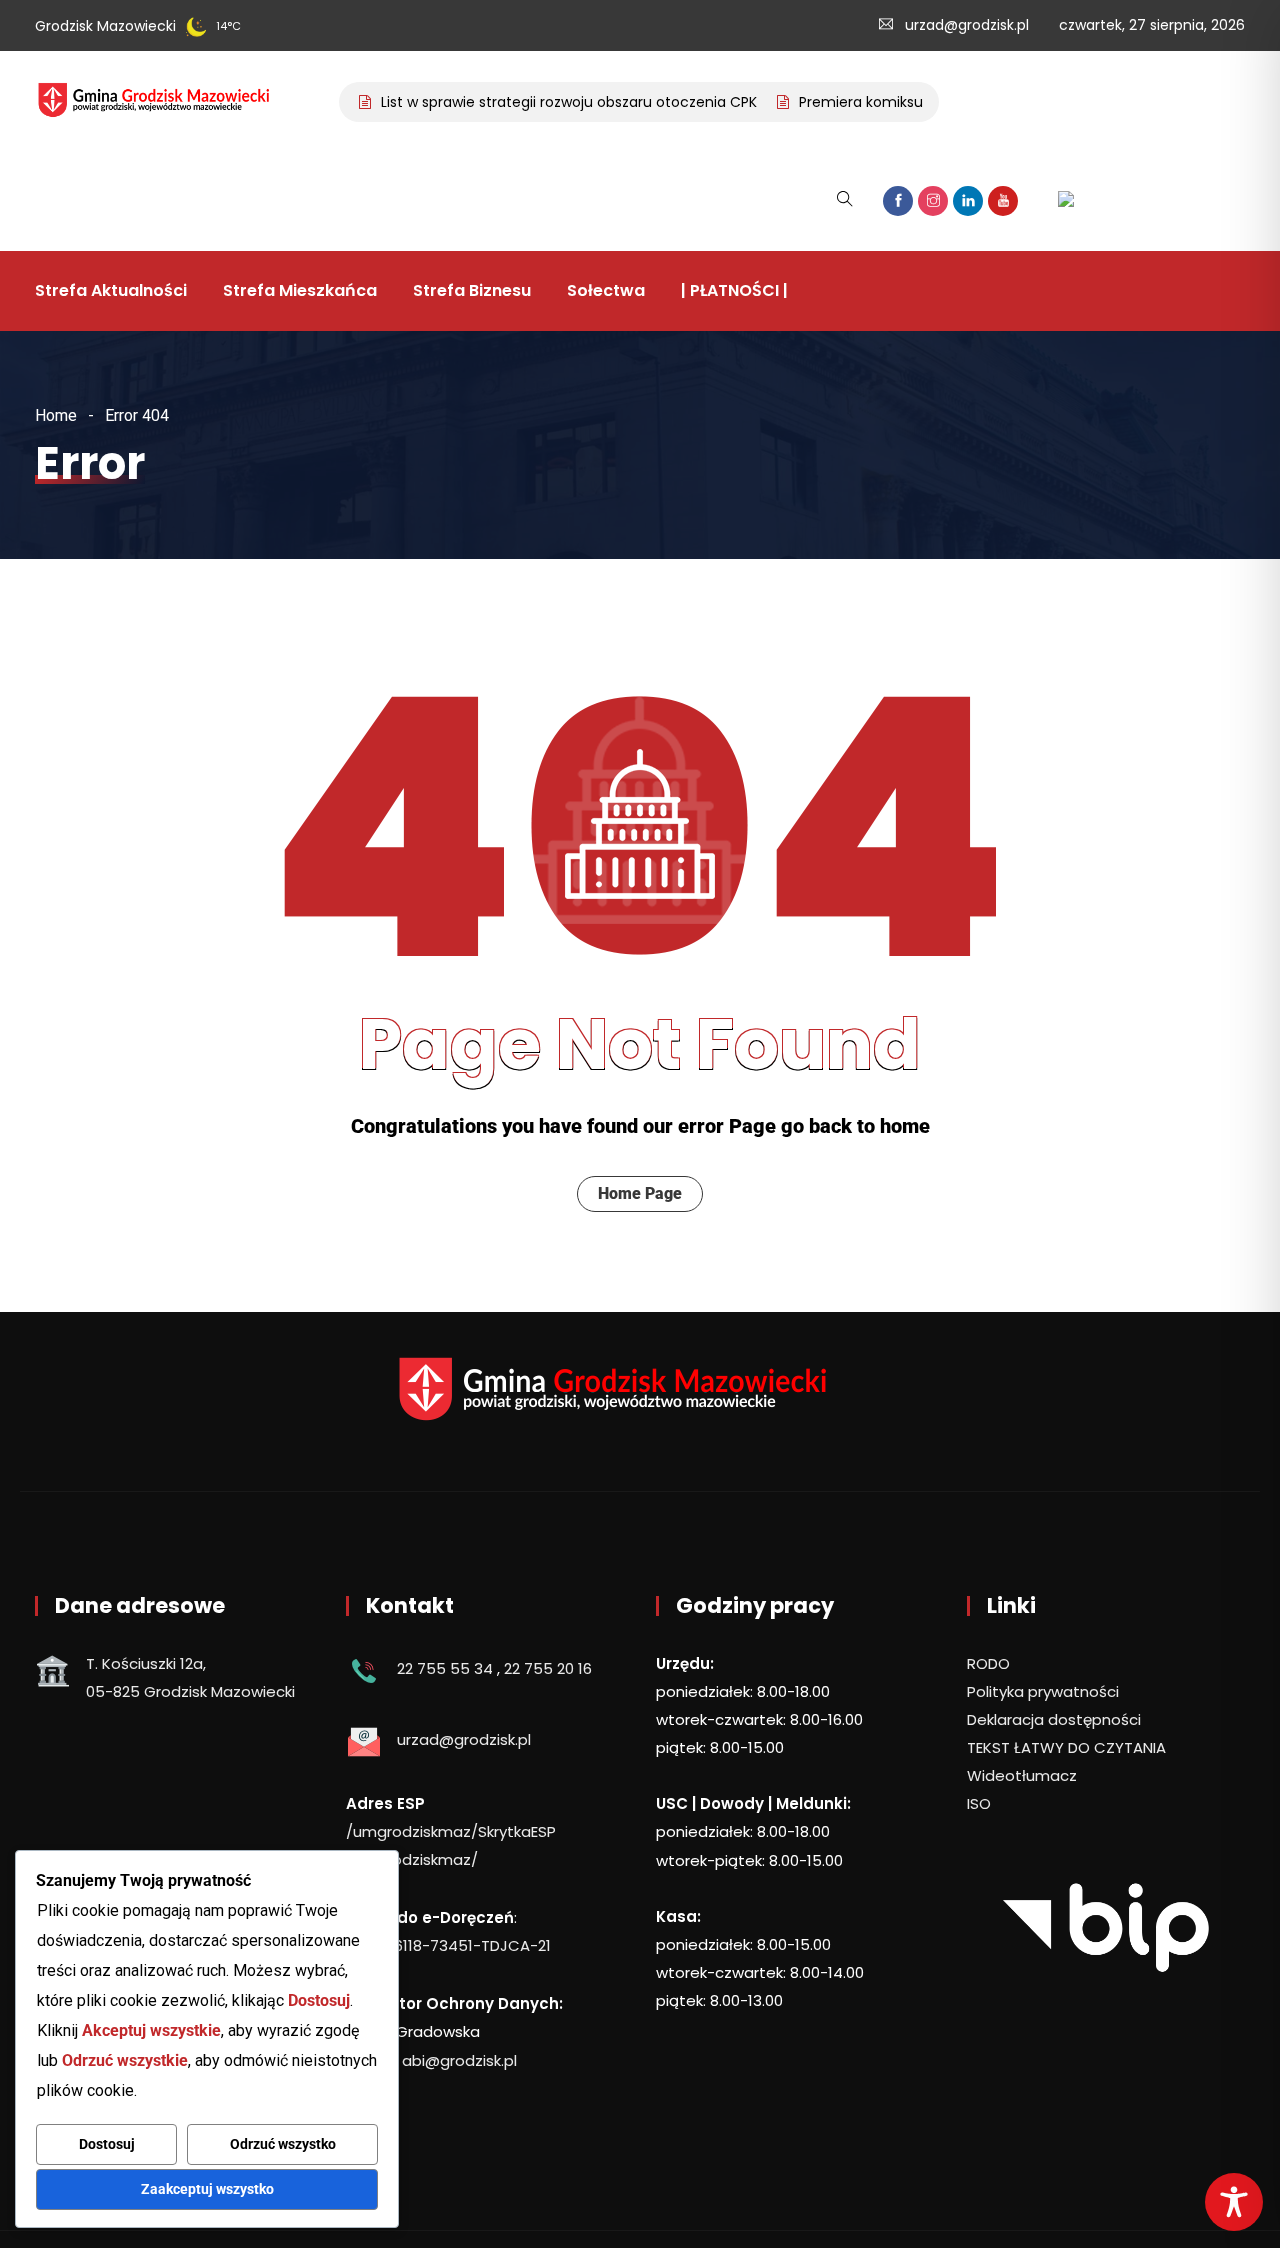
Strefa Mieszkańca (300, 290)
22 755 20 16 (548, 1668)
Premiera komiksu (839, 102)
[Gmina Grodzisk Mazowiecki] (168, 102)
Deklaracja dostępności (1054, 1719)
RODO (988, 1663)
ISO (979, 1803)
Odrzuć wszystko (283, 2144)
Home (56, 415)
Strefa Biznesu (472, 290)
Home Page (640, 1193)
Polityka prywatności (1043, 1691)
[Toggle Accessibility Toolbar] (1234, 2202)
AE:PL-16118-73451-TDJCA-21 (448, 1945)
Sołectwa (606, 290)
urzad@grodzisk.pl (967, 25)
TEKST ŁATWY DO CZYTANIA (1066, 1747)
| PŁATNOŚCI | (734, 290)
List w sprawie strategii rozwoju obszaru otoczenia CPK (547, 102)
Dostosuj (107, 2144)
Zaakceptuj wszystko (207, 2189)
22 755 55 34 (445, 1668)
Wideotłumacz (1022, 1775)
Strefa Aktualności (111, 290)
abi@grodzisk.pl (459, 2060)
